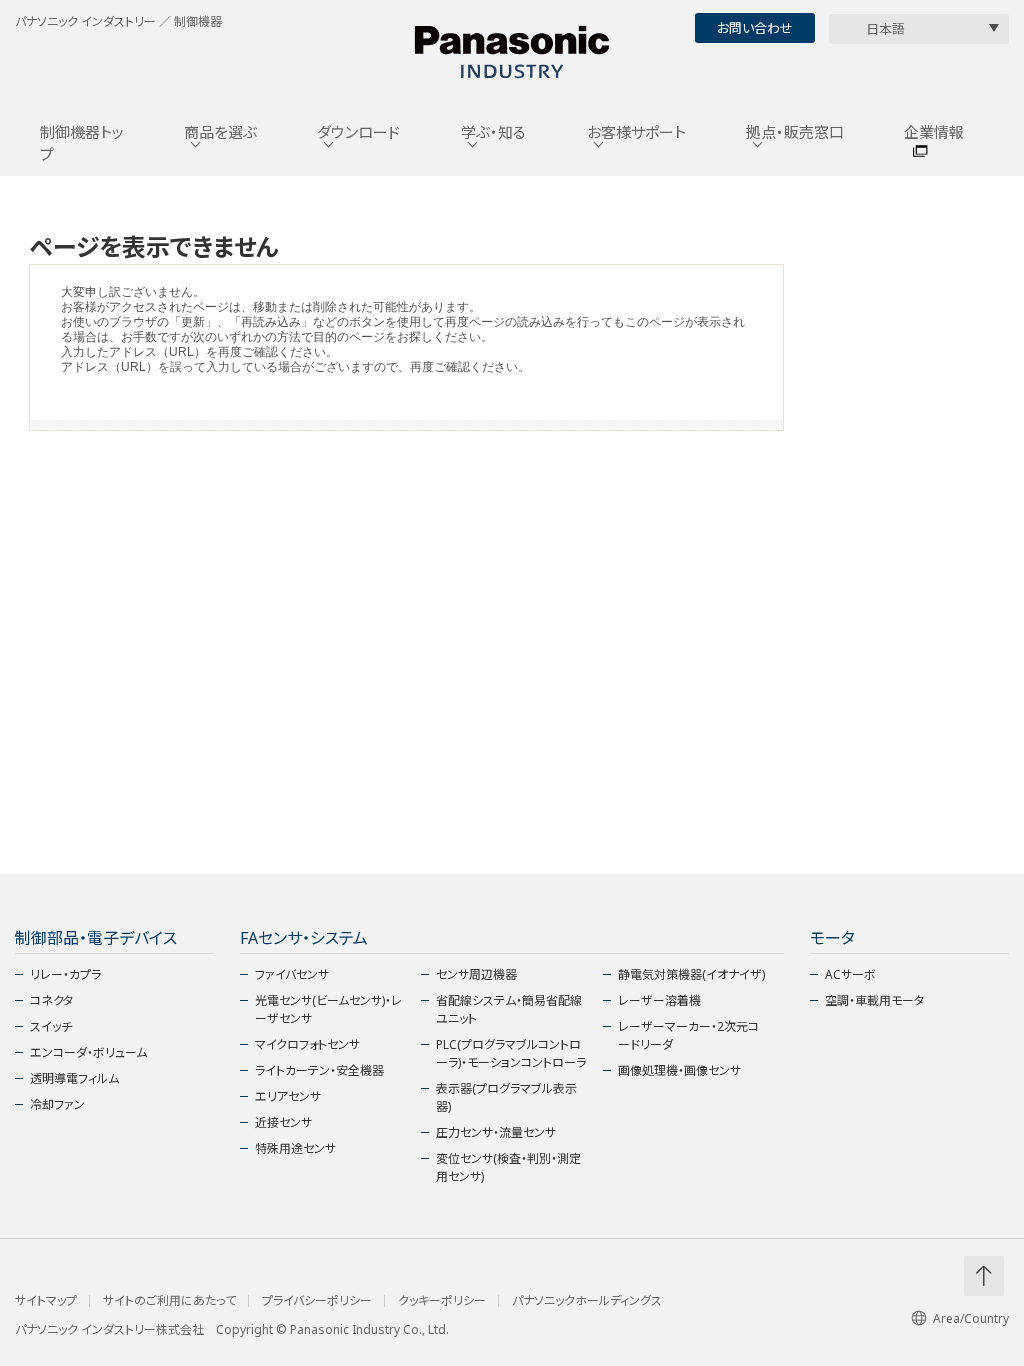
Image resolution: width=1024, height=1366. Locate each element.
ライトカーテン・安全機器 (319, 1070)
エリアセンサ (288, 1096)
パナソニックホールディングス (587, 1301)
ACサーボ (850, 974)
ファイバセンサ (292, 974)
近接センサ (283, 1122)
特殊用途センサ (295, 1148)
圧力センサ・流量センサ (496, 1132)
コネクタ (51, 1000)
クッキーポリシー (442, 1301)
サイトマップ (46, 1301)
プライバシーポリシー (317, 1301)
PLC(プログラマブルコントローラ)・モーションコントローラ (511, 1053)
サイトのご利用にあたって (169, 1301)
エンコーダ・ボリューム (88, 1052)
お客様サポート (636, 132)
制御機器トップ (82, 143)
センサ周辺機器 (476, 974)
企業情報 (934, 132)
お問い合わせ (755, 28)
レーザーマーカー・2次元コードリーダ (688, 1035)
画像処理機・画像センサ (679, 1070)
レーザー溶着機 (659, 1000)
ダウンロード (358, 132)
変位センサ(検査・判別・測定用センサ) (508, 1167)
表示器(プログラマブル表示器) (506, 1097)
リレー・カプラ (65, 974)
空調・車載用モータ (874, 1000)
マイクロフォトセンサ (307, 1044)
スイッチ (51, 1026)
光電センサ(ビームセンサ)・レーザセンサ (328, 1009)
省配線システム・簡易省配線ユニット (509, 1009)
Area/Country (971, 1318)
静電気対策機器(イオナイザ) (691, 974)
